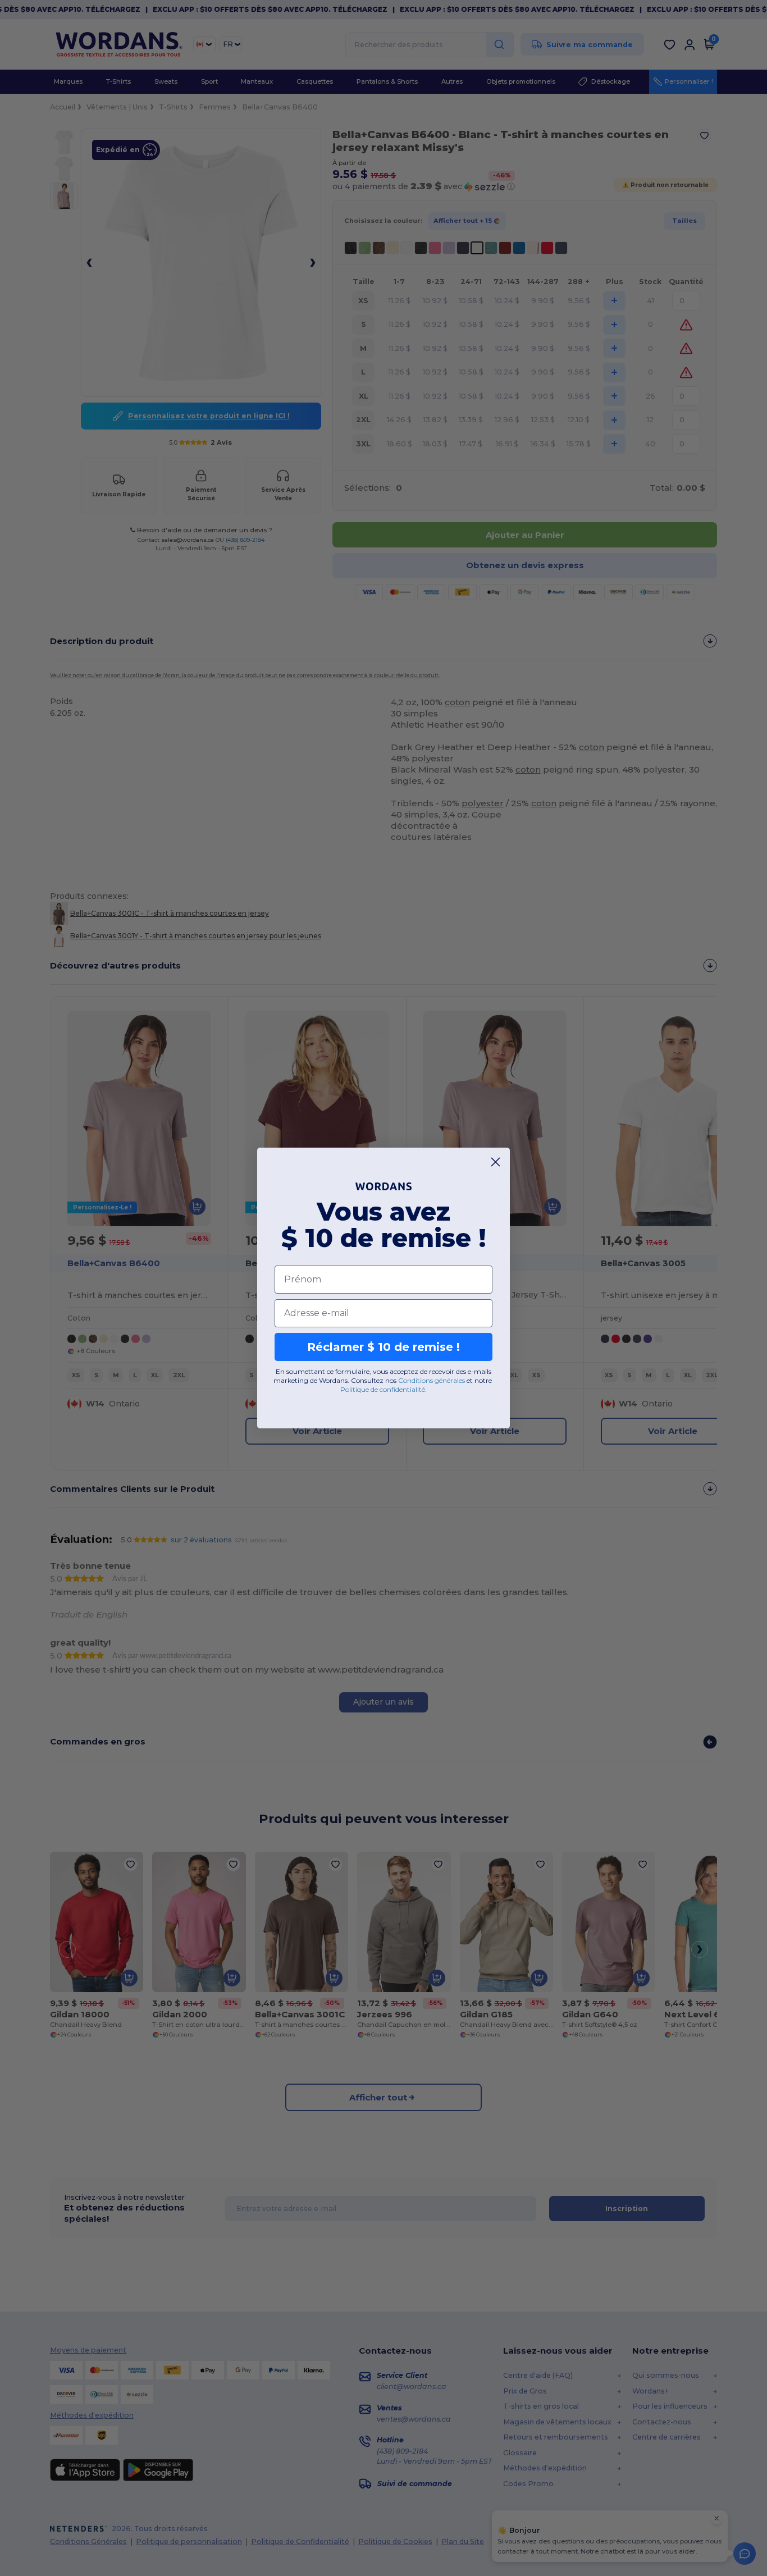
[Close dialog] (496, 1162)
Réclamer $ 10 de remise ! (383, 1347)
